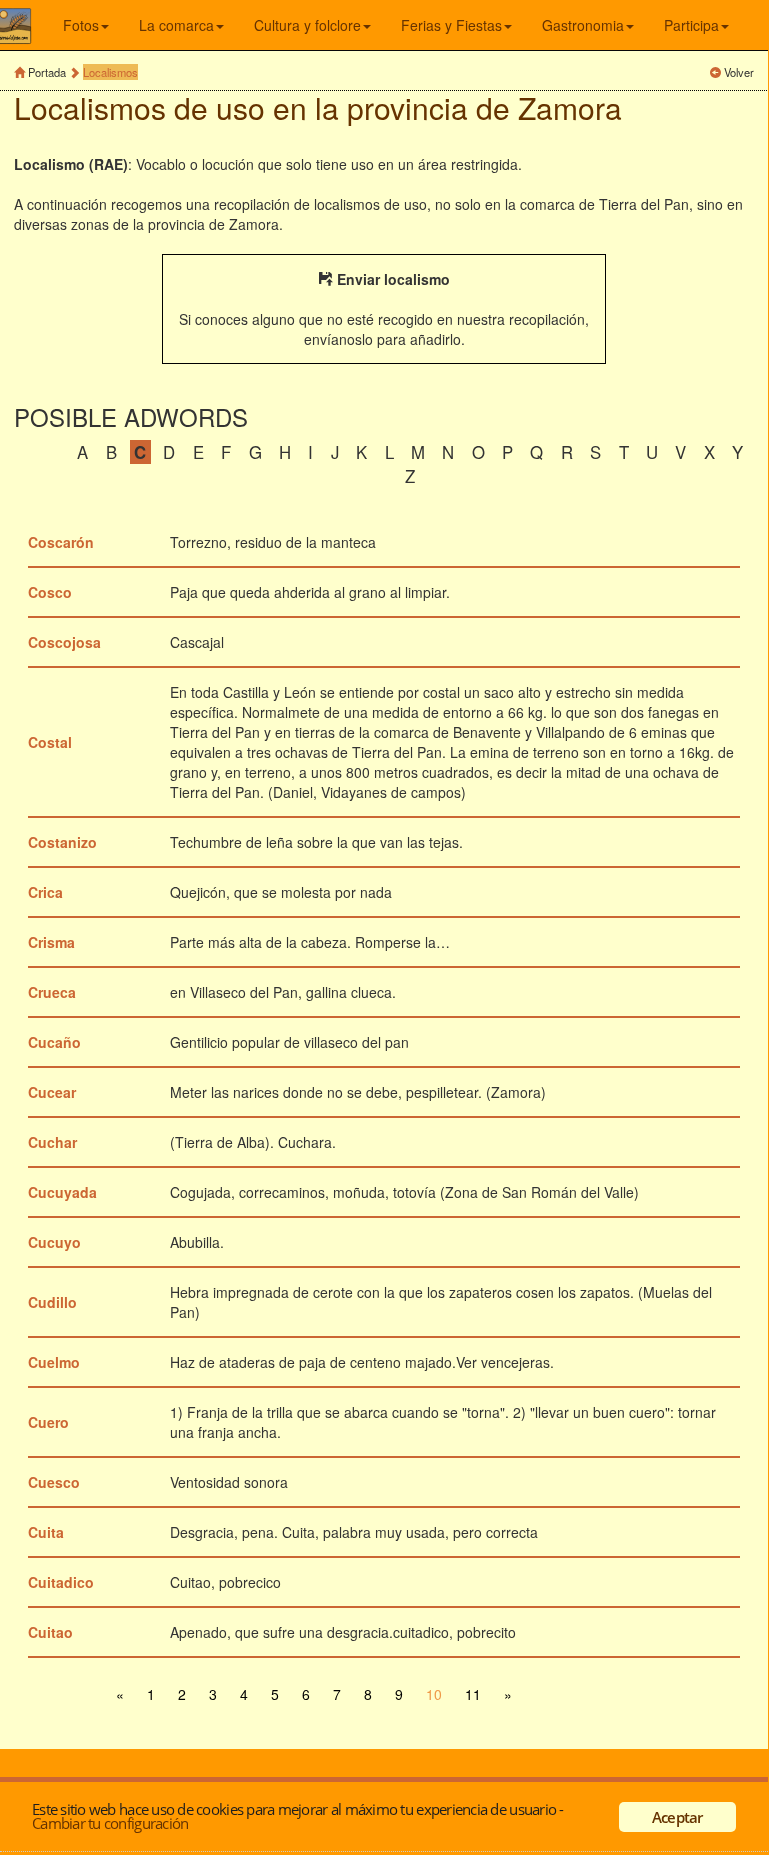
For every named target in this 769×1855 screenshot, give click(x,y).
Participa (691, 25)
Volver (739, 72)
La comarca (176, 25)
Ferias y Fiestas (451, 25)
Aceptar (677, 1817)
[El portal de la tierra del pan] (28, 25)
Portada (47, 72)
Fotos (81, 25)
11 (473, 1694)
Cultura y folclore (307, 25)
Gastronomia (583, 25)
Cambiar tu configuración (110, 1823)
